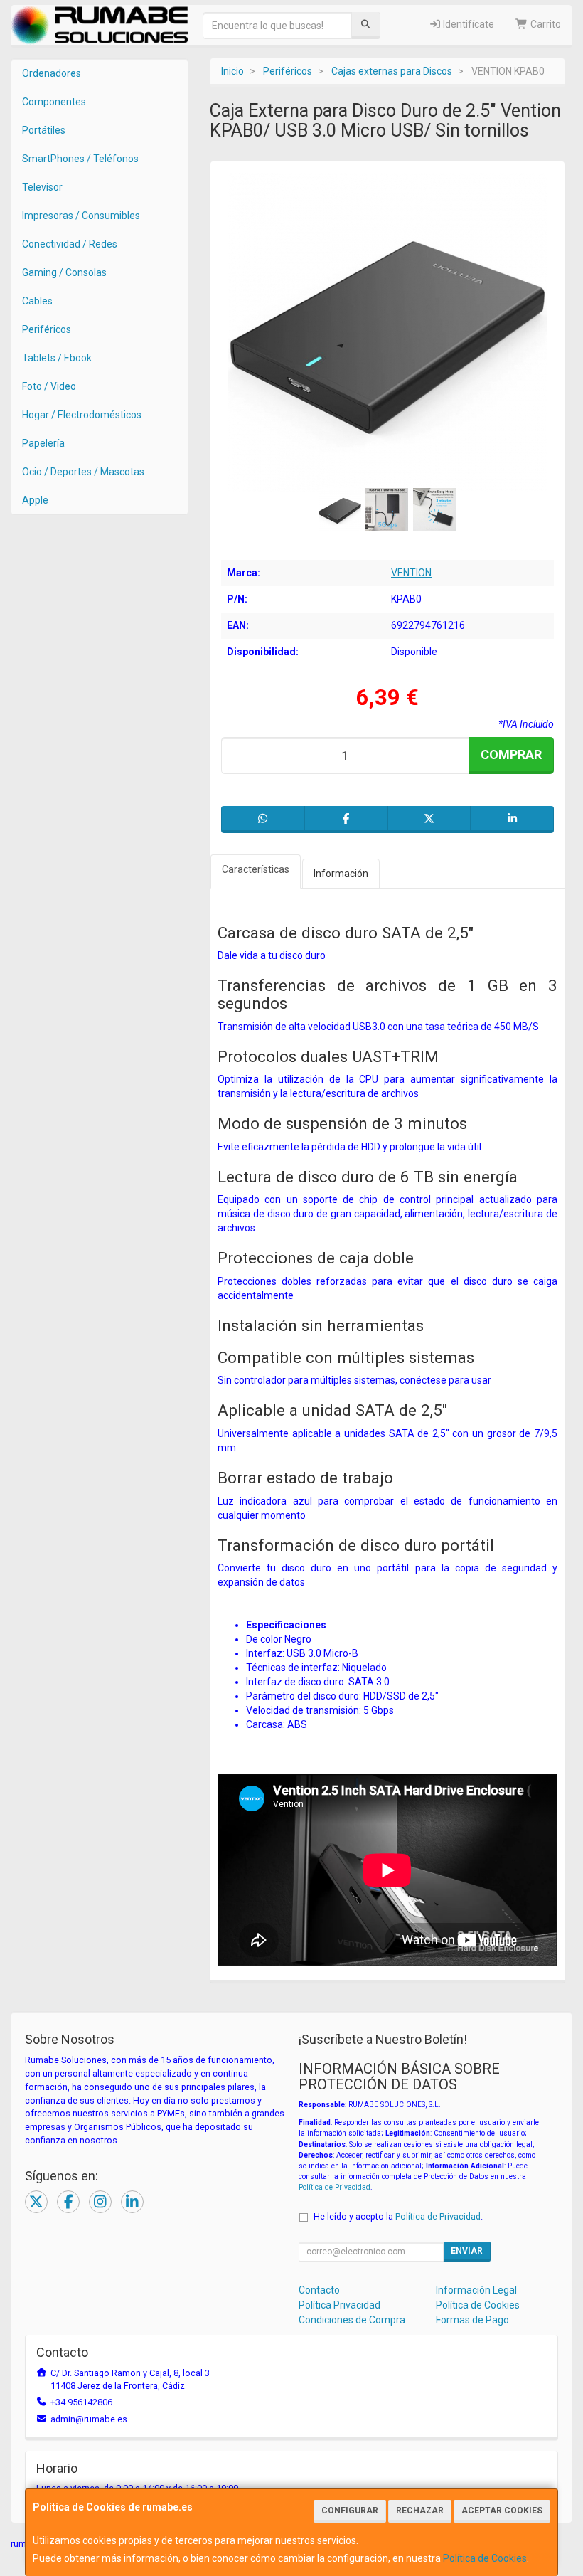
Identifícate (467, 24)
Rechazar (420, 2511)
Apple (35, 500)
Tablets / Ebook (57, 358)
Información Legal (476, 2290)
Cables (37, 301)
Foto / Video (49, 386)
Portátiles (44, 130)
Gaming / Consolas (64, 272)
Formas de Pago (472, 2320)
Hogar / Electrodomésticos (82, 415)
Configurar (350, 2511)
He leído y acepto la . (398, 2216)
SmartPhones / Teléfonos (80, 159)
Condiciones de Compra (352, 2320)
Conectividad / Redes (70, 244)
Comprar (511, 754)
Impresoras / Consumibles (81, 216)
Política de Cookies (485, 2558)
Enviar (467, 2251)
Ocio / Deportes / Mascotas (83, 472)
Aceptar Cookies (502, 2511)
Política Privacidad (339, 2305)
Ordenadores (52, 73)
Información (341, 874)
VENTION (411, 573)
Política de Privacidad (335, 2187)
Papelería (43, 443)
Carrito (545, 24)
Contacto (319, 2290)
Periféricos (47, 329)
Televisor (42, 187)
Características (256, 869)
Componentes (54, 102)
